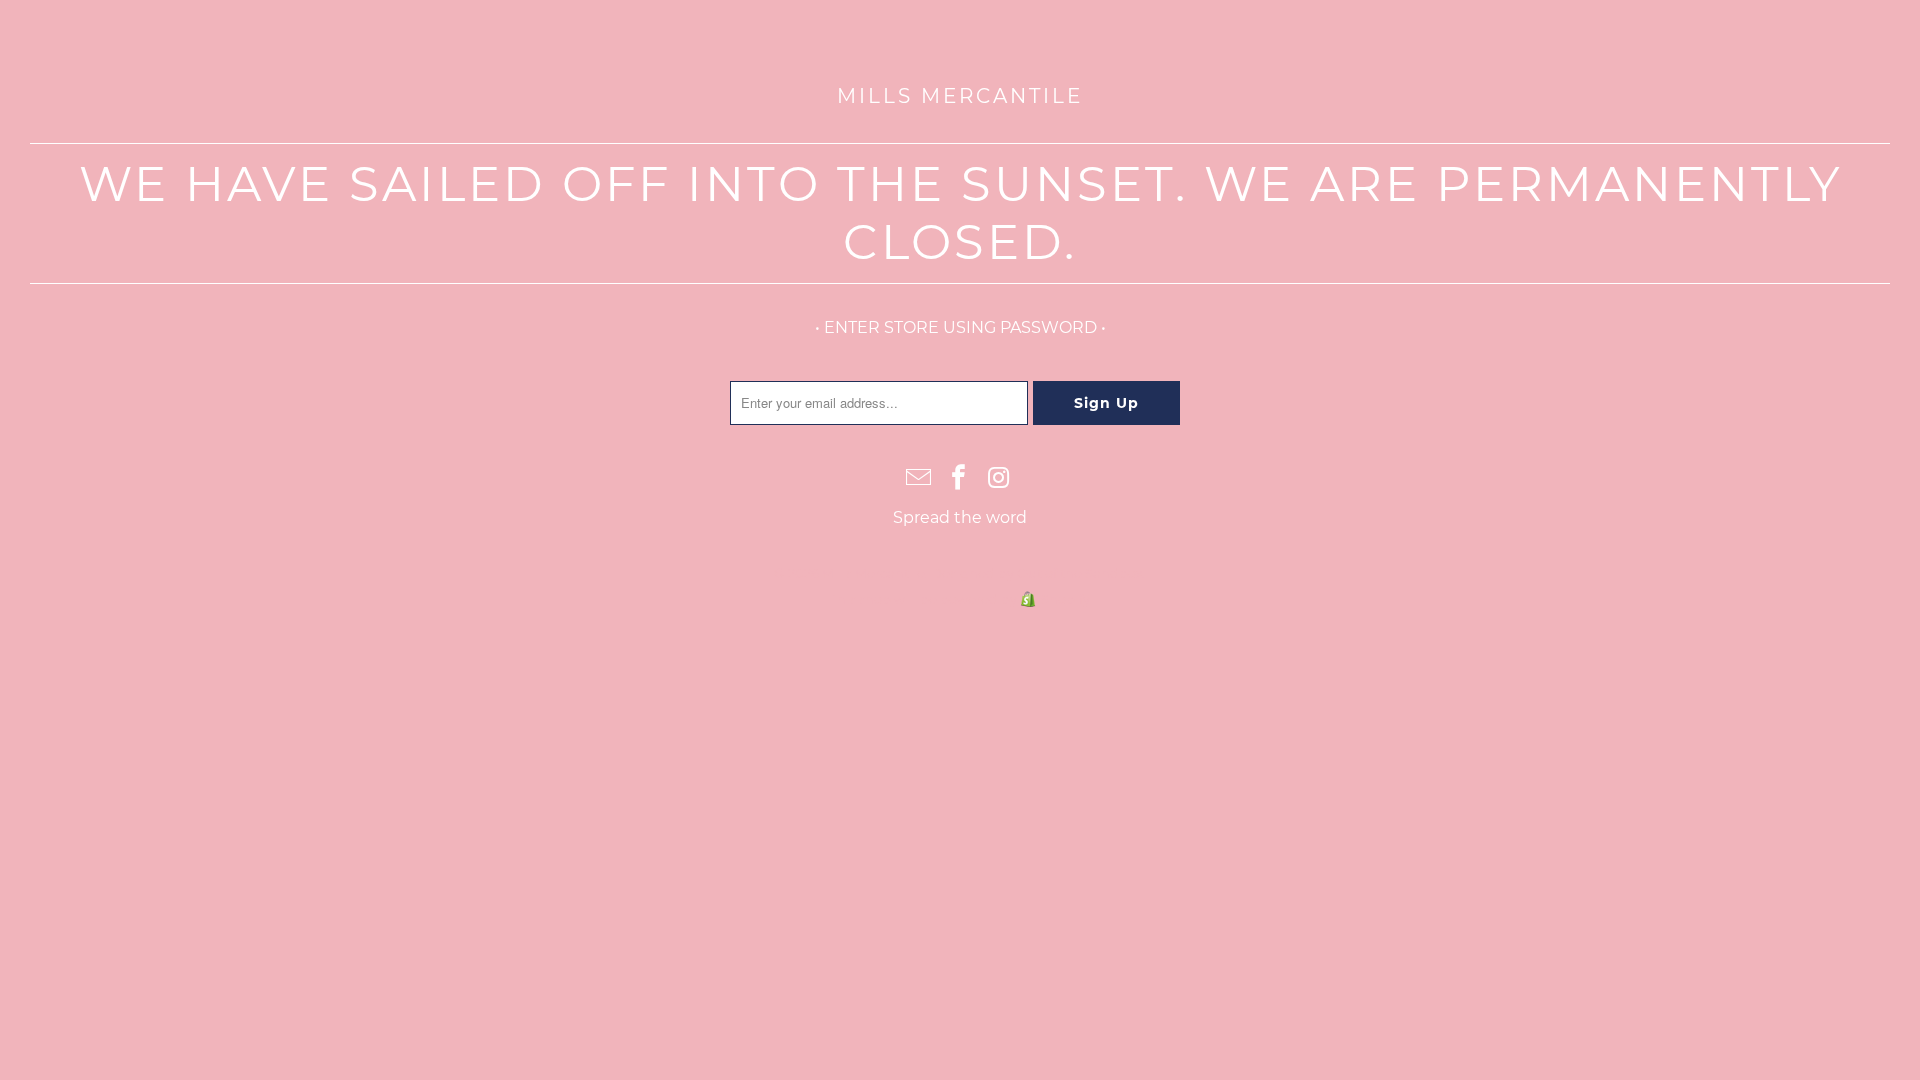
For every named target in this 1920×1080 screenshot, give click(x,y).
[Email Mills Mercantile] (919, 479)
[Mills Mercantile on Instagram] (999, 479)
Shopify (1065, 599)
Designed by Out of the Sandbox (1037, 573)
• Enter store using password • (960, 327)
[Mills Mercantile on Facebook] (959, 479)
